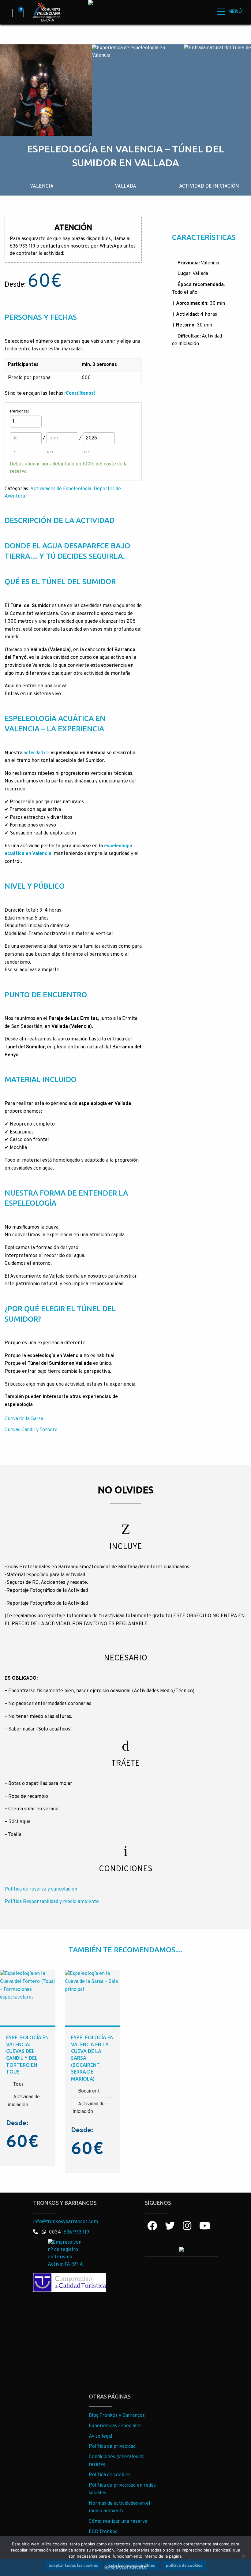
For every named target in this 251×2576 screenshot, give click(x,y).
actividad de (37, 753)
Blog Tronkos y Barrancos (117, 2416)
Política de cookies (110, 2475)
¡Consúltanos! (80, 394)
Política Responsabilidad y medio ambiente (52, 1902)
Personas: (19, 411)
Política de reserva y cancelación (41, 1889)
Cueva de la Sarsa (24, 1419)
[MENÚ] (218, 11)
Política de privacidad (112, 2447)
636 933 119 (76, 2232)
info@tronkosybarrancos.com (66, 2222)
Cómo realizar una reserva (118, 2522)
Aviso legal (101, 2436)
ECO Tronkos (103, 2532)
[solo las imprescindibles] (243, 2556)
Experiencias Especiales (115, 2426)
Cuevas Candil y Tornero (31, 1430)
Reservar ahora (125, 2567)
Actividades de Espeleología (61, 489)
